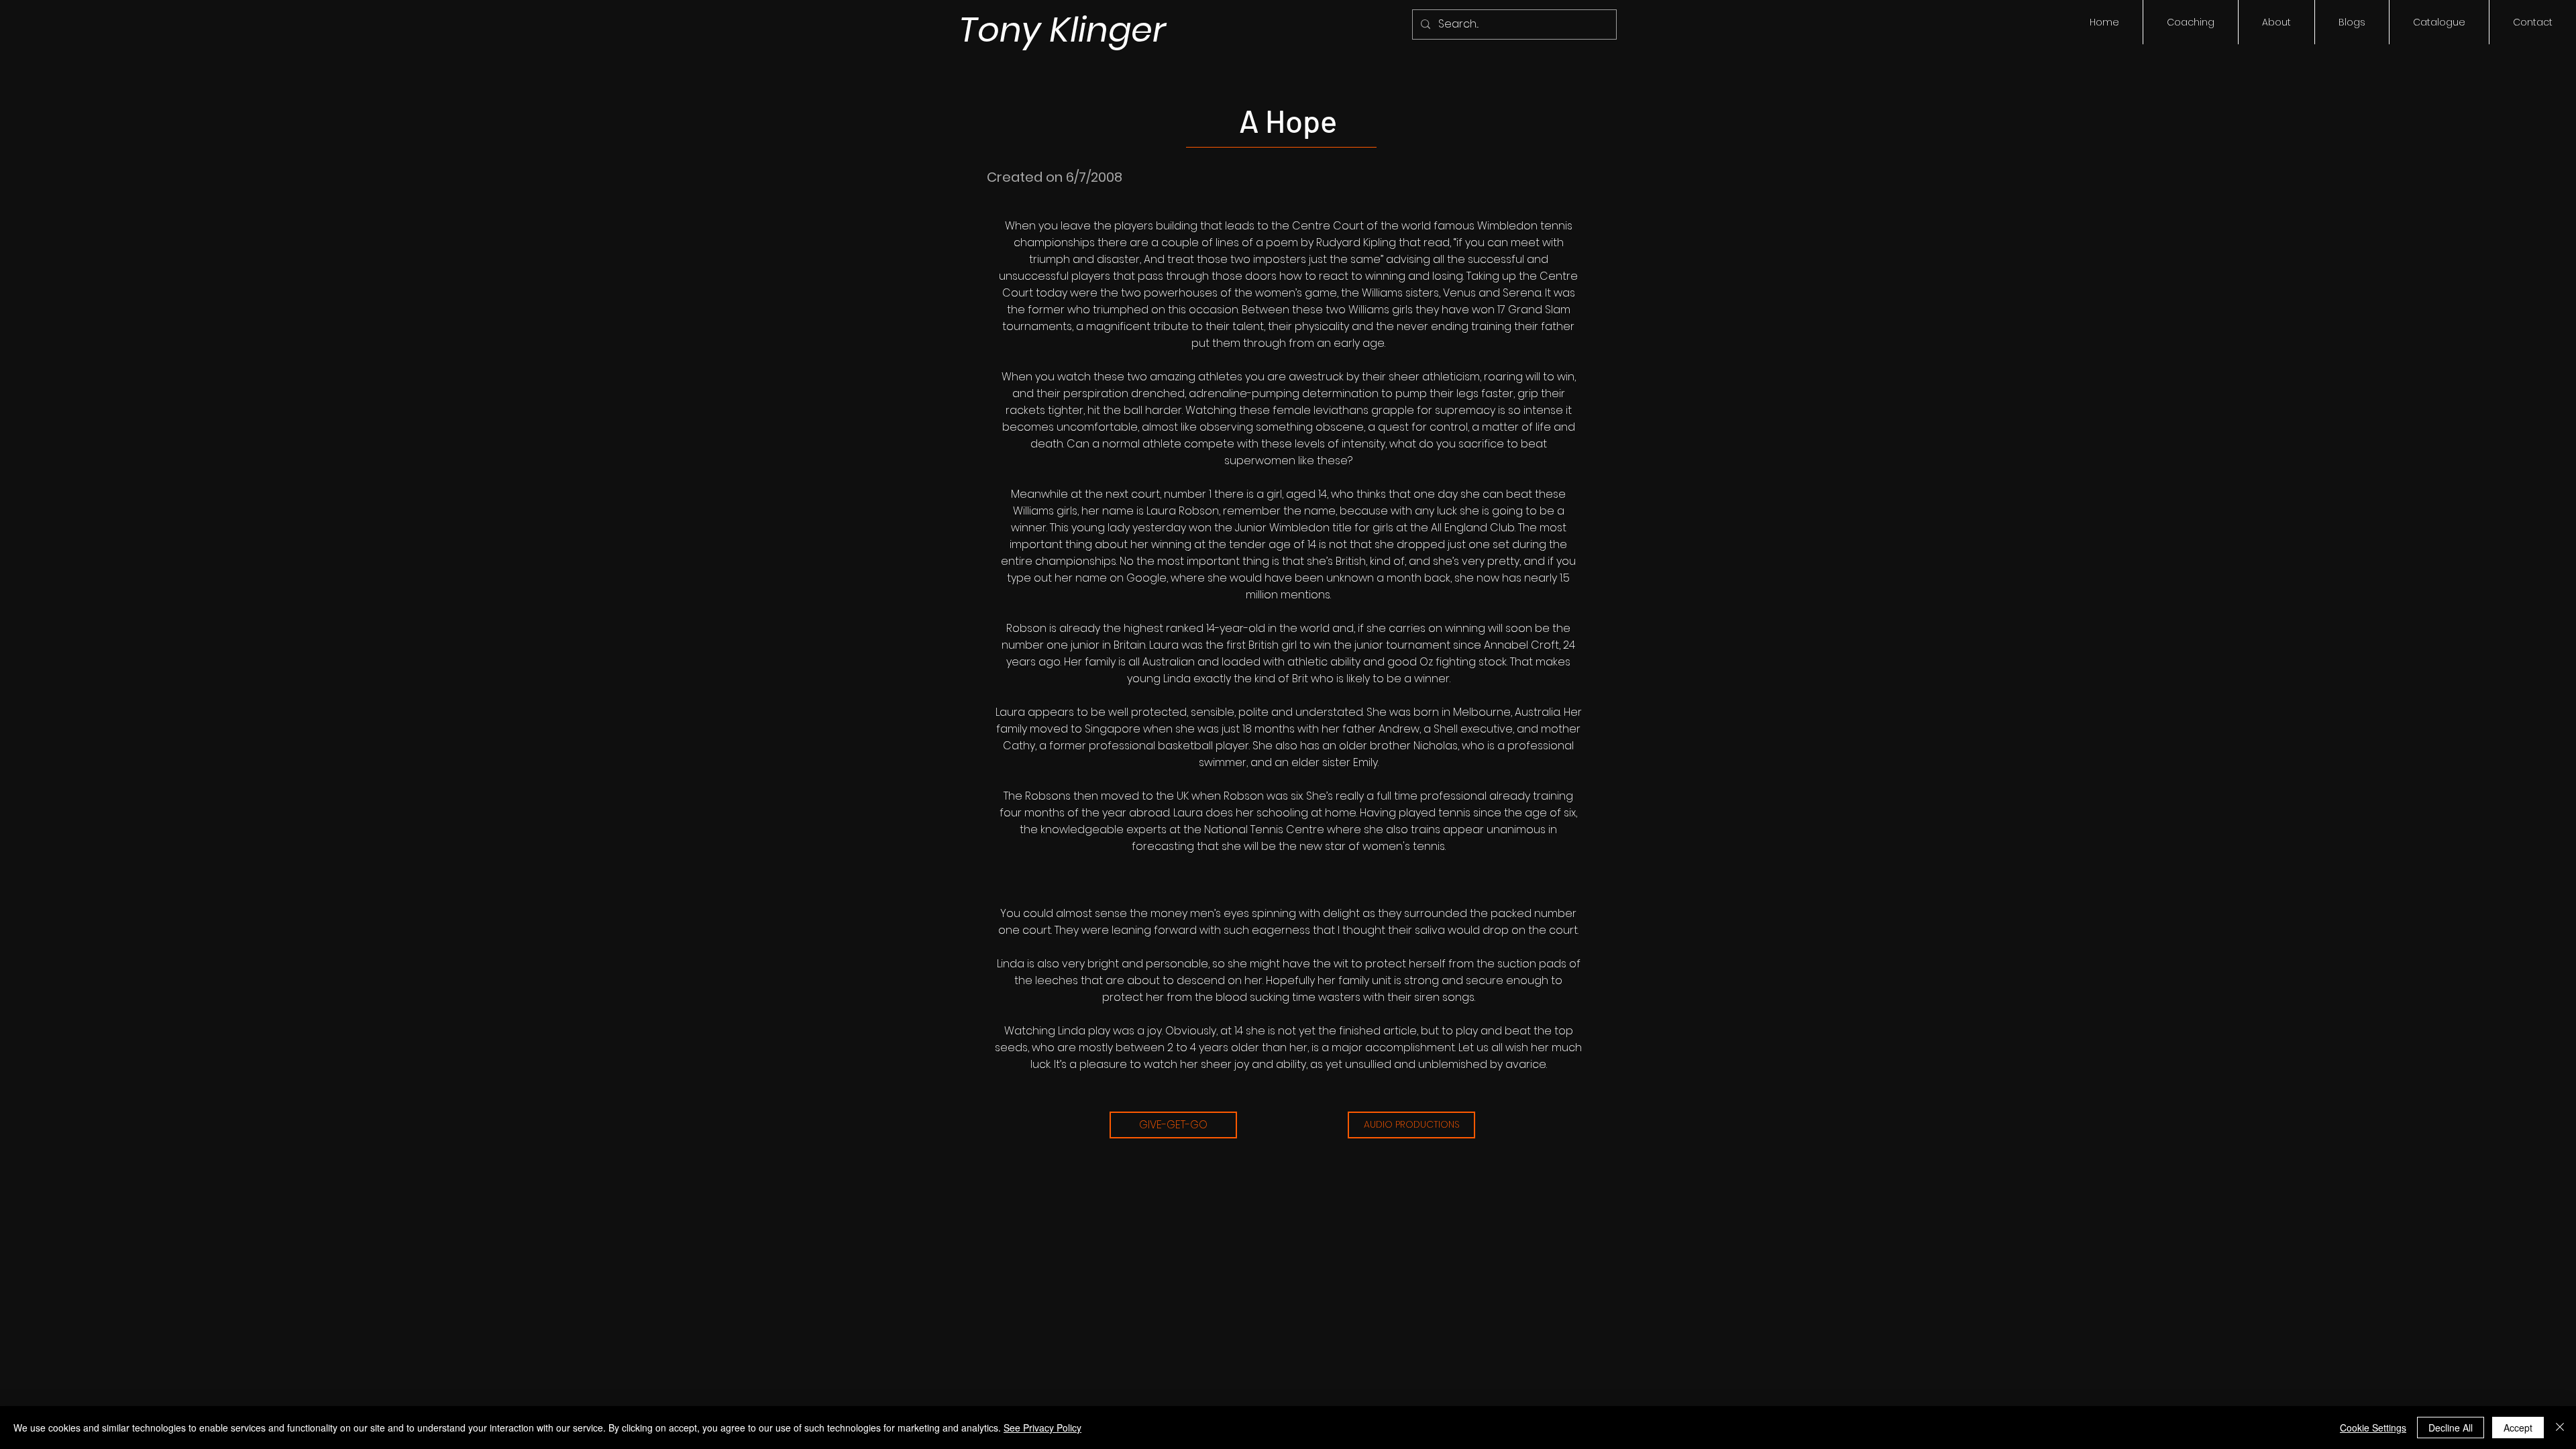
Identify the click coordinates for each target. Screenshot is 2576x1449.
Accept (2518, 1428)
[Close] (2560, 1428)
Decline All (2451, 1428)
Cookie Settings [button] (2373, 1428)
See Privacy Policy (1042, 1428)
